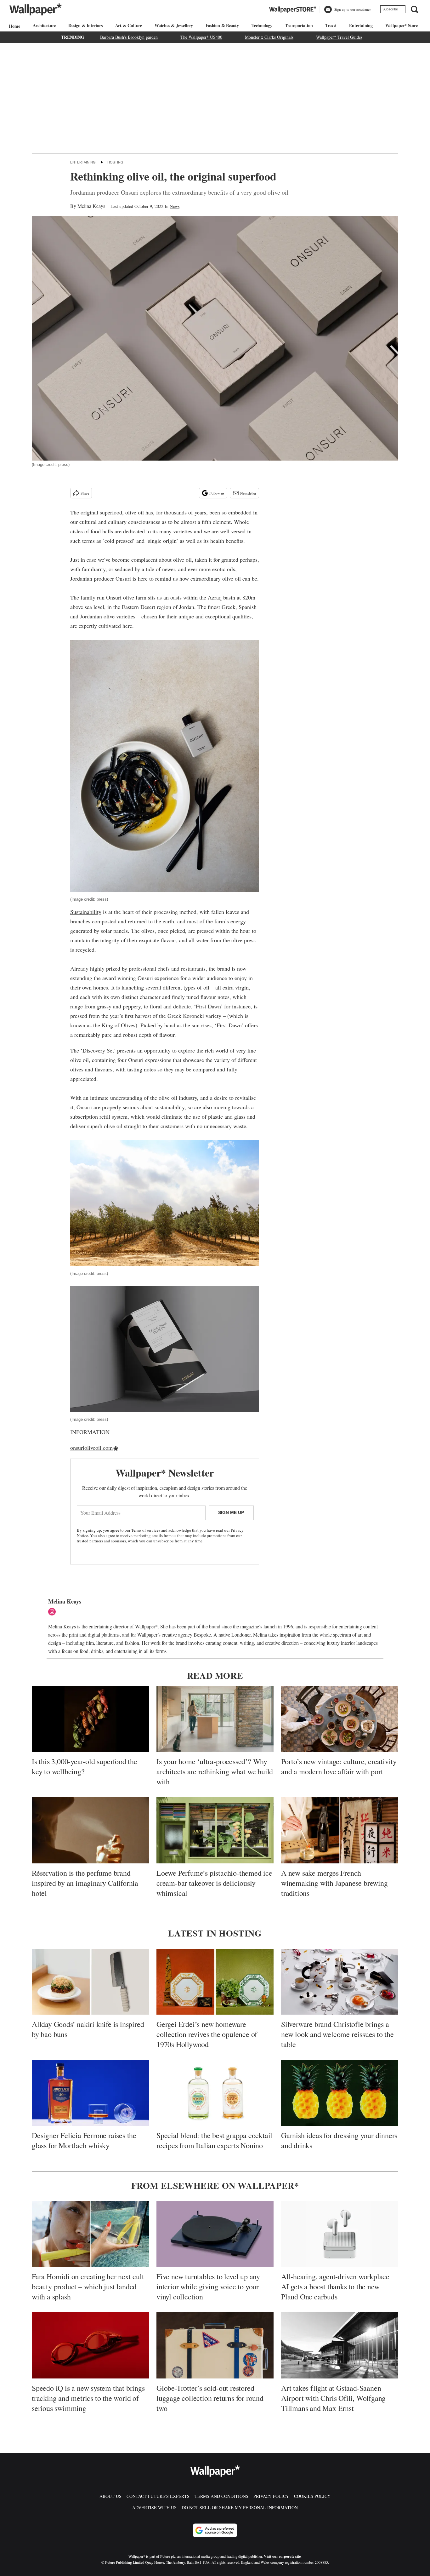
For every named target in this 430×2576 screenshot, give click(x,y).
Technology (262, 25)
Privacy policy (271, 2496)
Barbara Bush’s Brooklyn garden (129, 37)
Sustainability (86, 912)
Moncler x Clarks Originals (269, 37)
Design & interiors (85, 25)
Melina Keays (91, 206)
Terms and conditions (221, 2496)
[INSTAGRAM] (54, 1612)
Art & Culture (129, 25)
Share (85, 493)
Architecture (44, 25)
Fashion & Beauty (222, 25)
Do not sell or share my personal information (240, 2507)
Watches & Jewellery (174, 25)
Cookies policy (312, 2496)
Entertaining (361, 25)
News (175, 206)
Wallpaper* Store (402, 25)
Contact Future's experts (158, 2496)
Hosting (115, 162)
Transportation (299, 25)
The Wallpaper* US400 (201, 37)
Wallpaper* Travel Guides (339, 37)
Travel (331, 25)
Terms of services (146, 1530)
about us (110, 2496)
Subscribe (390, 9)
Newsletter (248, 493)
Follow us (217, 493)
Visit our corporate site (282, 2556)
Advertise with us (154, 2507)
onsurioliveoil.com (91, 1448)
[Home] (14, 26)
